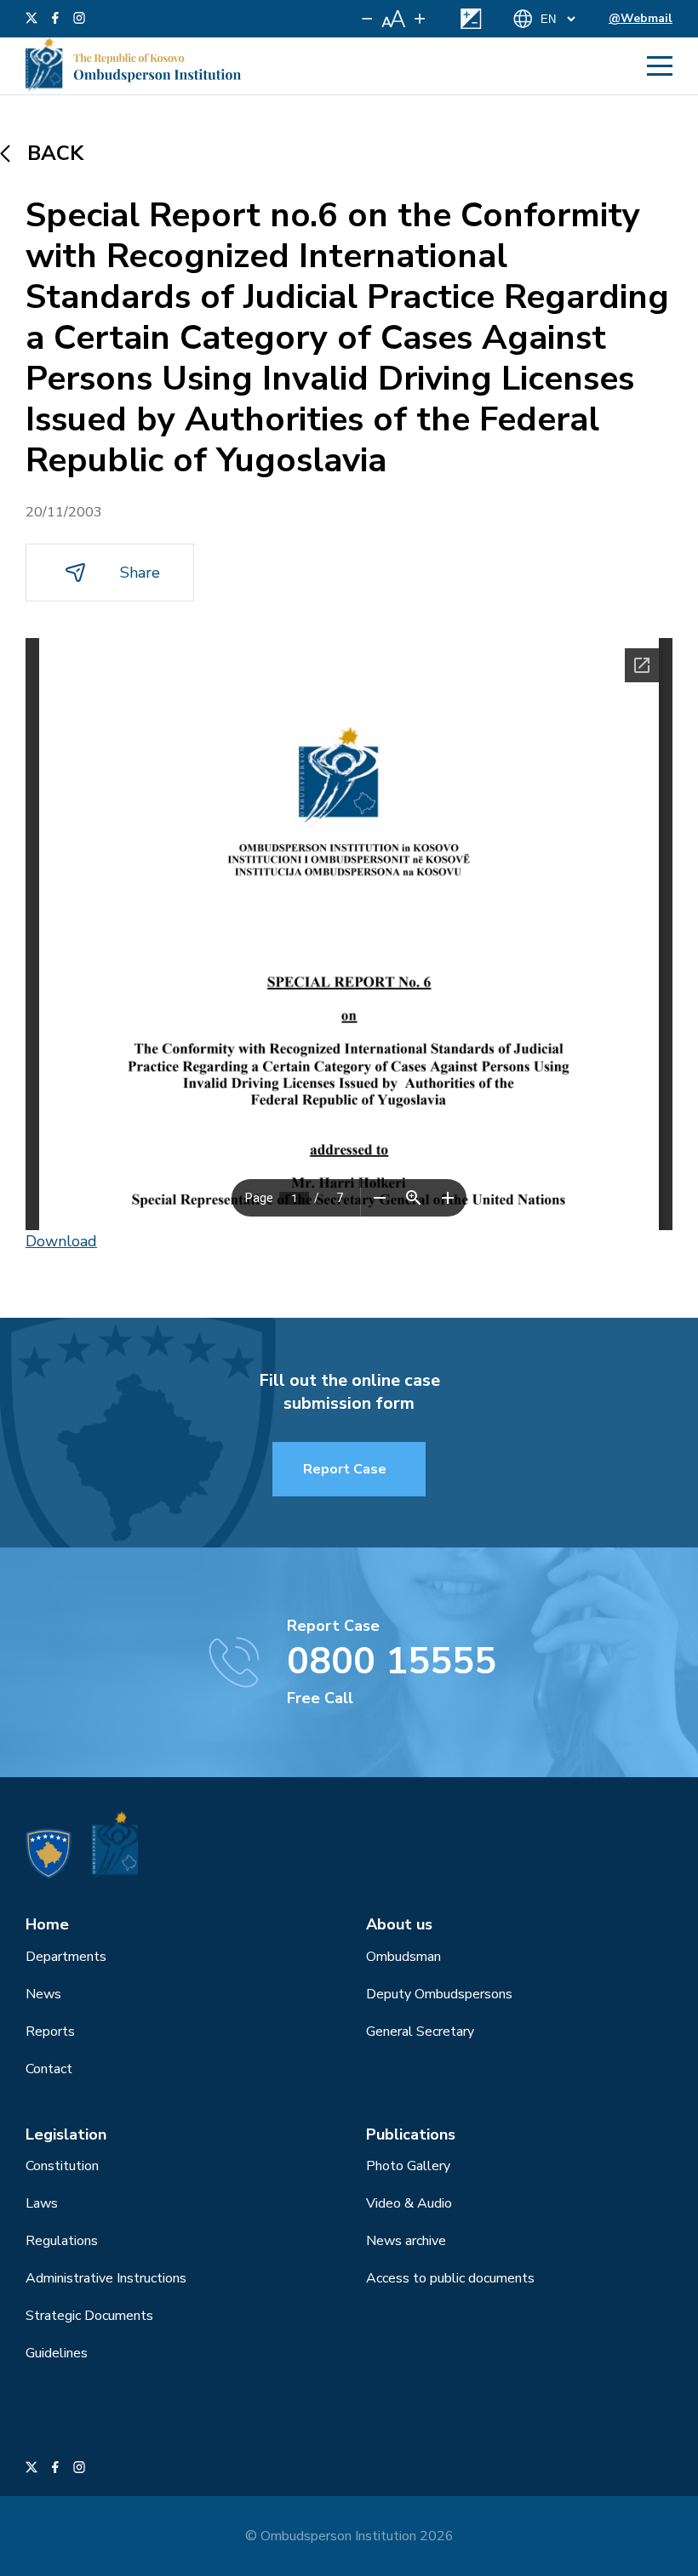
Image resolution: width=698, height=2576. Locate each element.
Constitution (62, 2166)
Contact (49, 2069)
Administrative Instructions (106, 2278)
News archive (406, 2241)
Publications (411, 2134)
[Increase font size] (420, 19)
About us (399, 1924)
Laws (42, 2203)
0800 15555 (392, 1661)
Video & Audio (409, 2203)
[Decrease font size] (367, 19)
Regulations (62, 2241)
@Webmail (641, 18)
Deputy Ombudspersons (439, 1994)
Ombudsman (403, 1957)
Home (47, 1924)
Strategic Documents (89, 2316)
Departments (66, 1957)
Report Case (345, 1469)
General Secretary (420, 2032)
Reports (50, 2032)
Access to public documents (450, 2278)
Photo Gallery (408, 2166)
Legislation (66, 2134)
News (43, 1994)
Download (61, 1241)
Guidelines (57, 2353)
